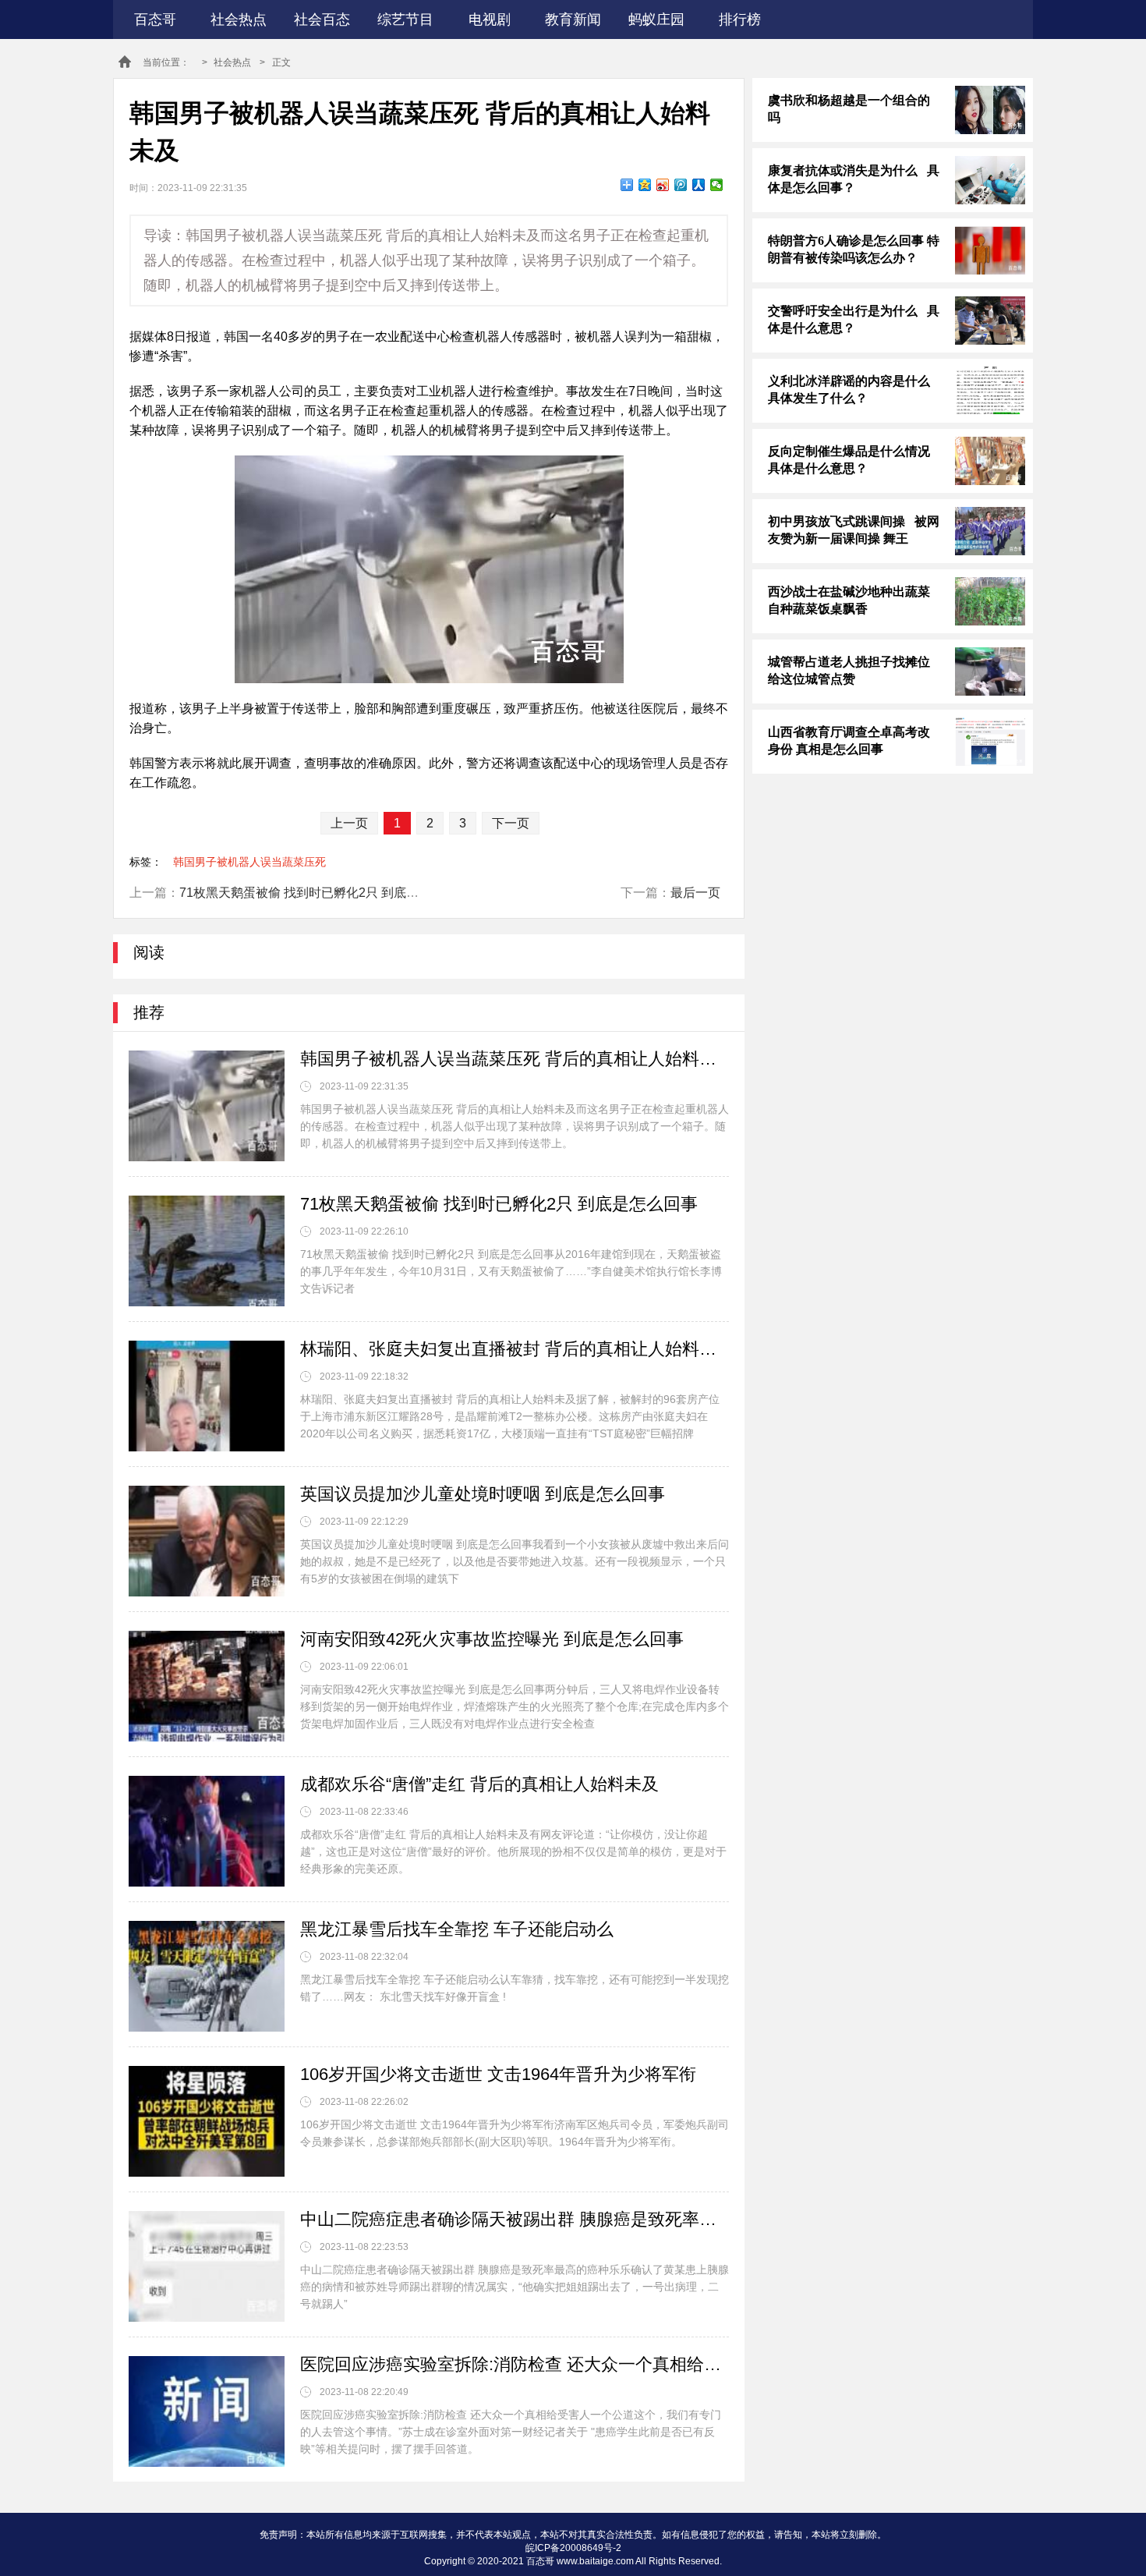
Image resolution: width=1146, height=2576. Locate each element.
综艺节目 (405, 19)
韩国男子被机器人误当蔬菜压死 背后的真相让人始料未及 (515, 1059)
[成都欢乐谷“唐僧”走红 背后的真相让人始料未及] (207, 1831)
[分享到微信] (717, 185)
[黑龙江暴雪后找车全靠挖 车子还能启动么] (207, 1976)
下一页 (511, 823)
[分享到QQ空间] (645, 185)
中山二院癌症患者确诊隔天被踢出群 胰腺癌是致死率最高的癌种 (515, 2219)
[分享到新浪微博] (663, 185)
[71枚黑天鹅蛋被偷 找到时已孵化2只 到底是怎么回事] (207, 1251)
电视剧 (490, 19)
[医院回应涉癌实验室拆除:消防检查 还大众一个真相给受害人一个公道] (207, 2411)
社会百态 (322, 19)
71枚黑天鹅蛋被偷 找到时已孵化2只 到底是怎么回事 (324, 893)
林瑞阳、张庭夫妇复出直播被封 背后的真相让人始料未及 (515, 1349)
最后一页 (695, 893)
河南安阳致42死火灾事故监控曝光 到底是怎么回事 (492, 1639)
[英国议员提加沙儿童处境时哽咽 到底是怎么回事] (207, 1541)
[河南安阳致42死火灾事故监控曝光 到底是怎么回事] (207, 1686)
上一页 (349, 823)
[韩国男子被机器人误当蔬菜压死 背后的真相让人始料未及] (207, 1106)
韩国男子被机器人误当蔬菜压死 (249, 862)
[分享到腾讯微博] (681, 185)
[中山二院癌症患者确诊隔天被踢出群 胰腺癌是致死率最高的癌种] (207, 2266)
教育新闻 (573, 19)
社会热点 (239, 19)
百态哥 (155, 19)
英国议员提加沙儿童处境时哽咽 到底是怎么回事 (483, 1494)
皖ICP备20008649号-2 (573, 2548)
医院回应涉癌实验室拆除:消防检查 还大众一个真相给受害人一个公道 (515, 2364)
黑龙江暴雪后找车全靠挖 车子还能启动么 (457, 1929)
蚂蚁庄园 (656, 19)
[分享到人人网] (699, 185)
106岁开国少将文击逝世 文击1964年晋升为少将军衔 (498, 2074)
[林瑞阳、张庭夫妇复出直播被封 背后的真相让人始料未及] (207, 1396)
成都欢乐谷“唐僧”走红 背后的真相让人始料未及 (479, 1784)
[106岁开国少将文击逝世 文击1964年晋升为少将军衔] (207, 2121)
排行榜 (740, 19)
